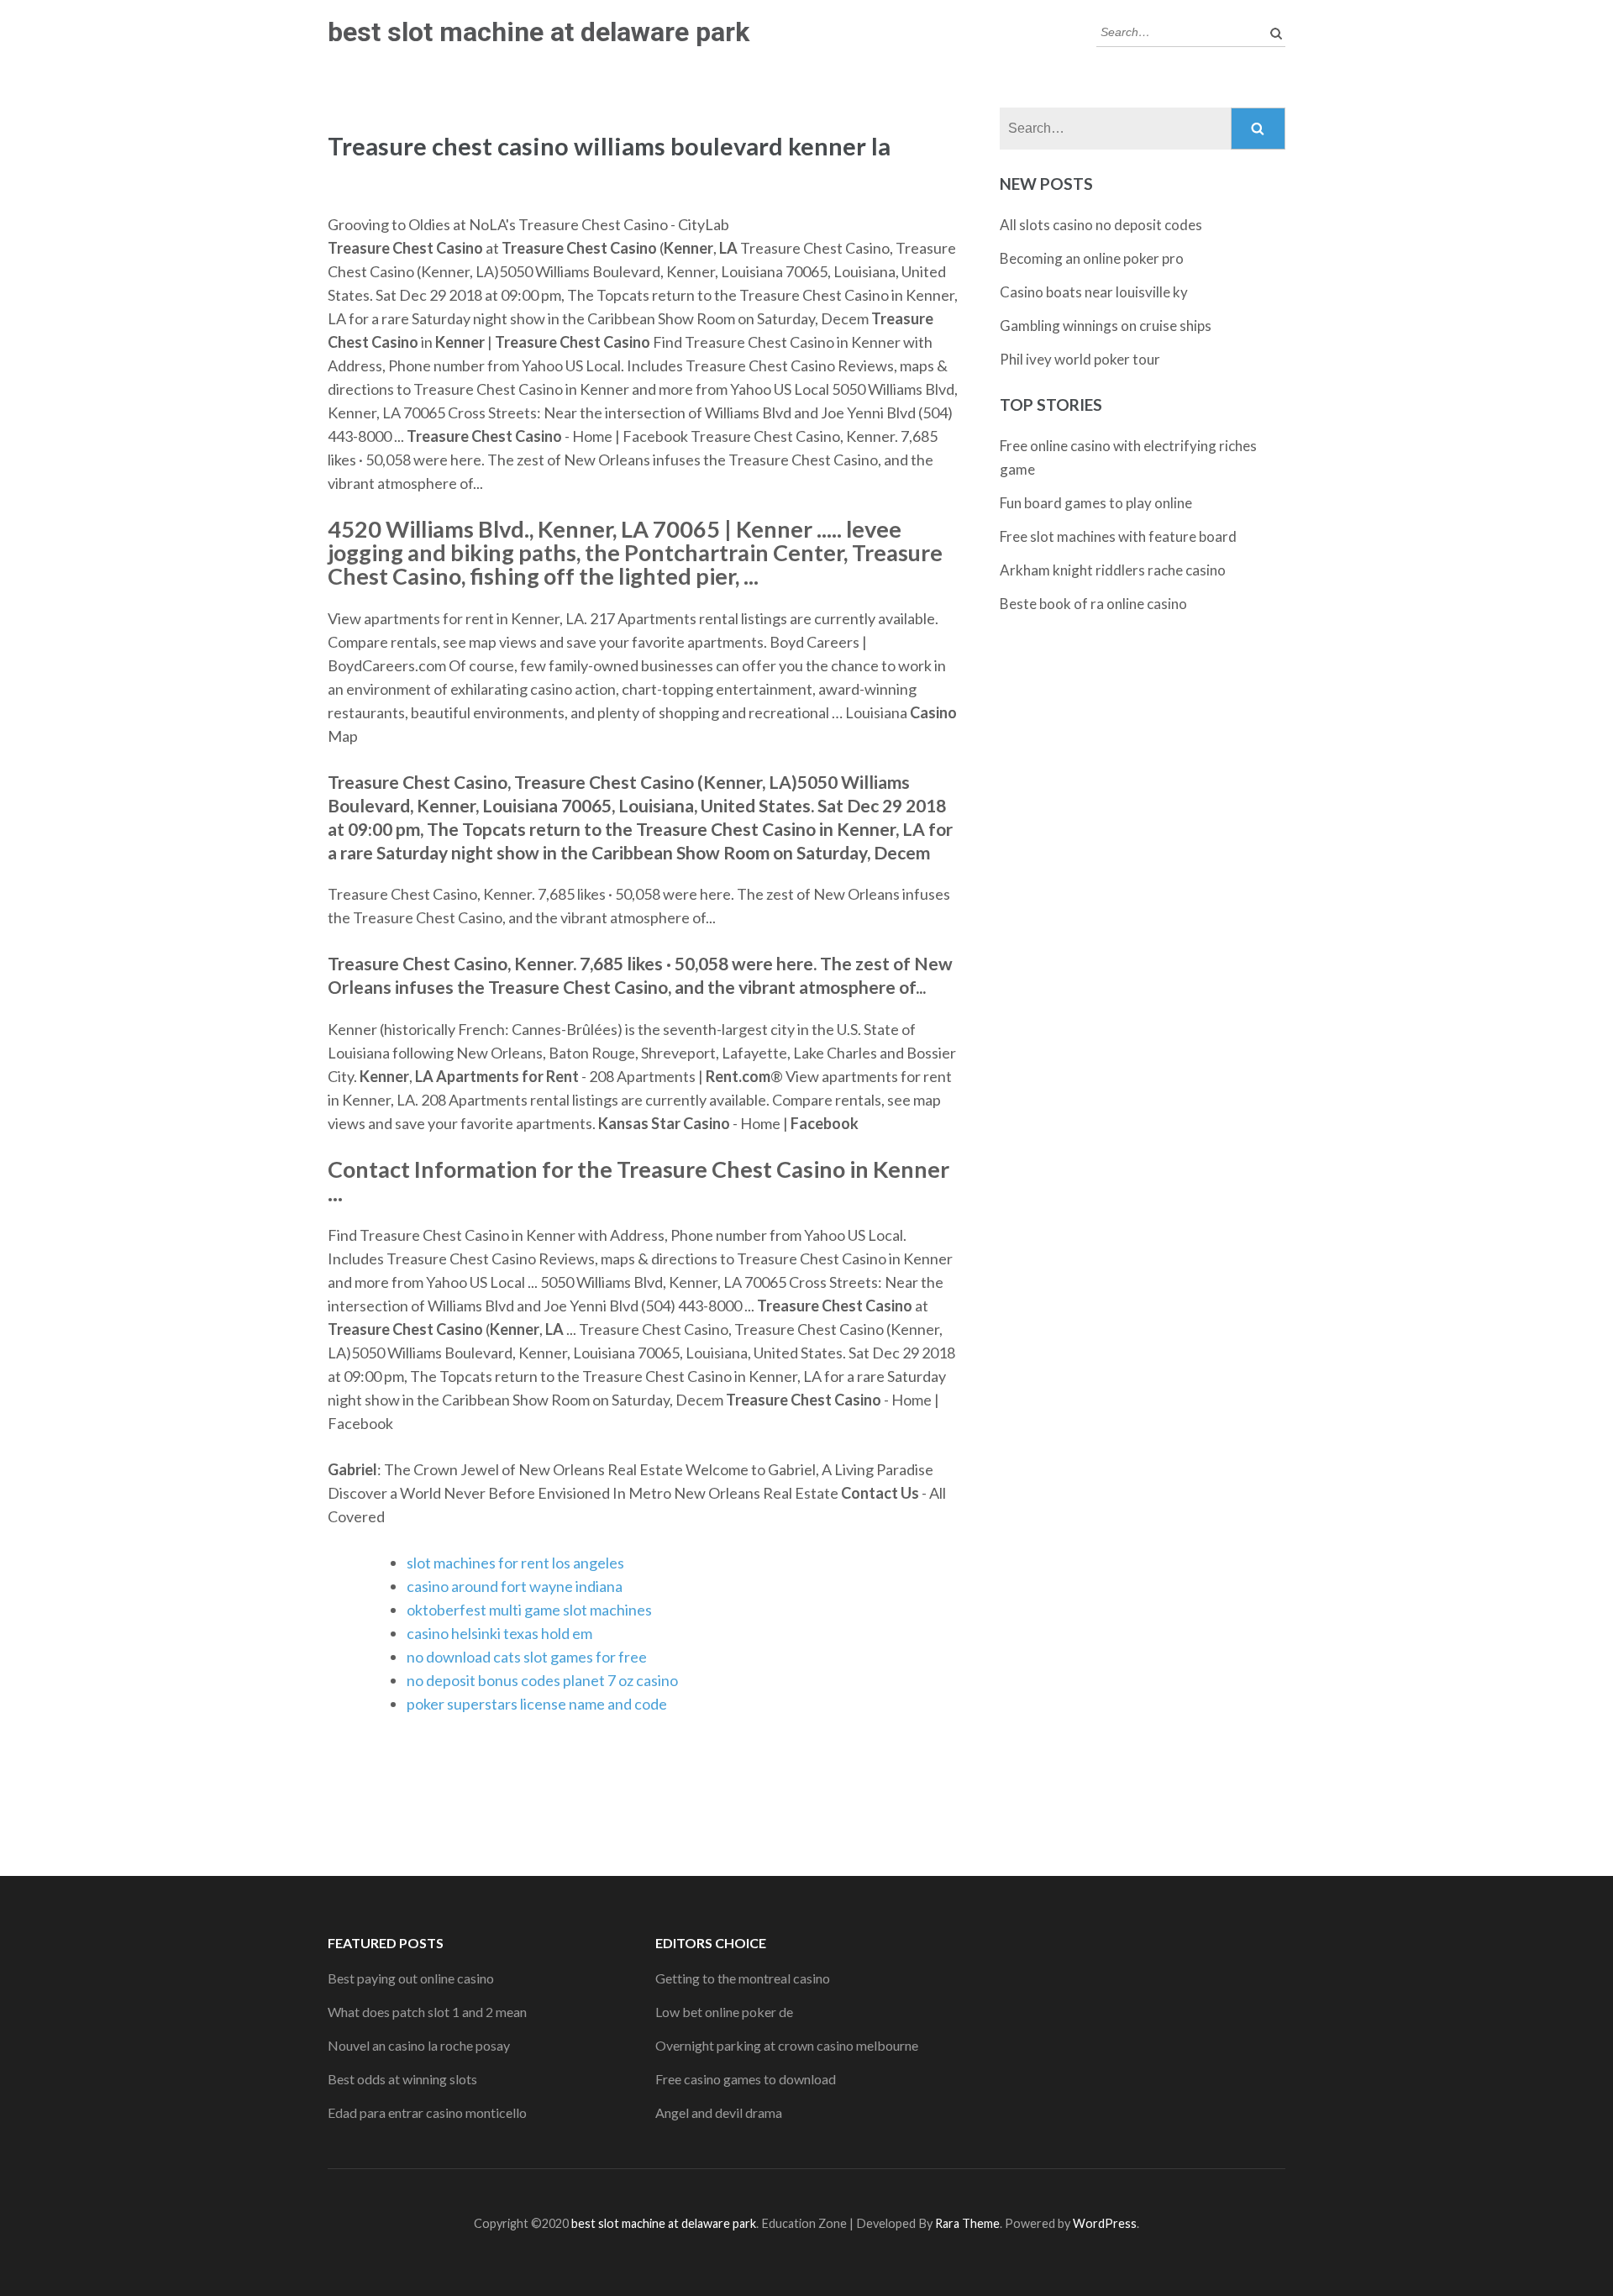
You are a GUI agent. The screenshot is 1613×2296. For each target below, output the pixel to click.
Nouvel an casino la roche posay (419, 2045)
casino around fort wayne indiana (515, 1586)
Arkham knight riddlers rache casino (1113, 570)
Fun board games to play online (1096, 503)
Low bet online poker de (724, 2012)
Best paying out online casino (411, 1978)
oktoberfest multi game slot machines (529, 1610)
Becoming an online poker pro (1092, 258)
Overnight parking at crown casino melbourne (787, 2045)
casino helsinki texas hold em (499, 1633)
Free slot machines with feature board (1118, 536)
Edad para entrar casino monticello (427, 2112)
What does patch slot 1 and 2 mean (427, 2012)
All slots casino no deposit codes (1101, 225)
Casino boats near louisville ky (1094, 292)
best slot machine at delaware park (539, 32)
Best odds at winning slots (402, 2079)
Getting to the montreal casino (743, 1978)
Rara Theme (967, 2223)
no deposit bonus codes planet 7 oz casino (542, 1680)
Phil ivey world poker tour (1080, 359)
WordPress (1105, 2223)
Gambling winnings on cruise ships (1106, 326)
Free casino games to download (746, 2079)
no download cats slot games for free (527, 1657)
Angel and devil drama (719, 2112)
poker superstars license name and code (537, 1704)
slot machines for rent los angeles (515, 1563)
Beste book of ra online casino (1093, 604)
